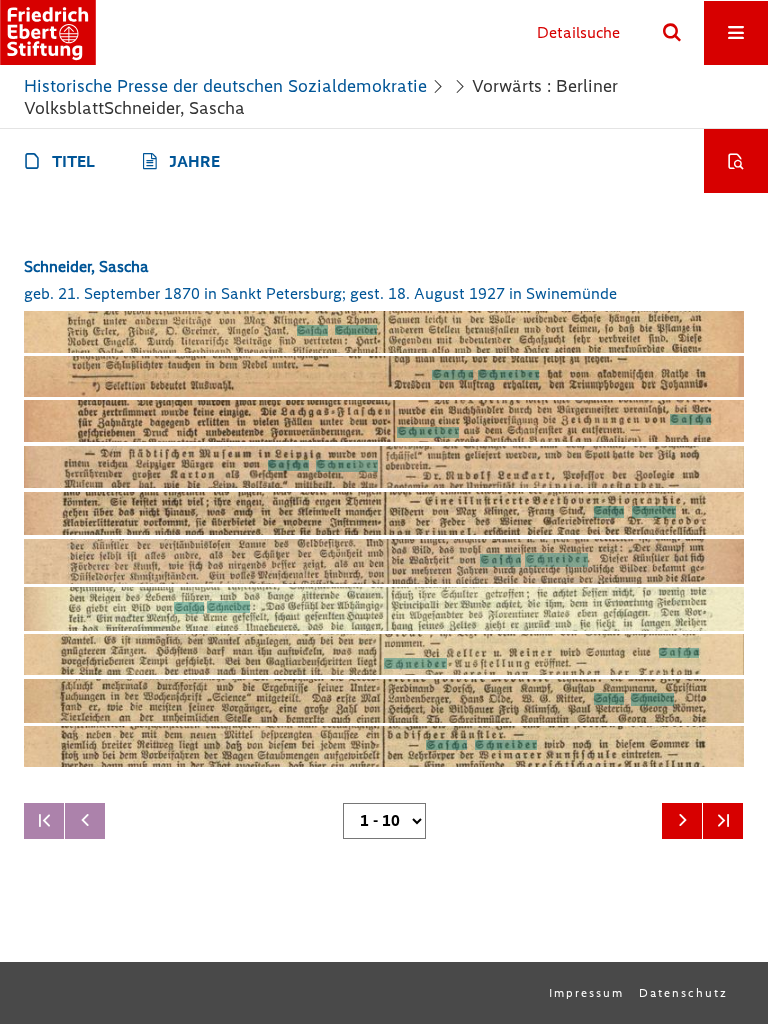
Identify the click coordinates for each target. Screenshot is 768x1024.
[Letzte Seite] (723, 821)
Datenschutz (683, 993)
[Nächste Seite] (682, 821)
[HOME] (48, 32)
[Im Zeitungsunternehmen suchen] (736, 161)
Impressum (586, 993)
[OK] (672, 33)
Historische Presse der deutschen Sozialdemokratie (225, 86)
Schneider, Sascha (86, 266)
